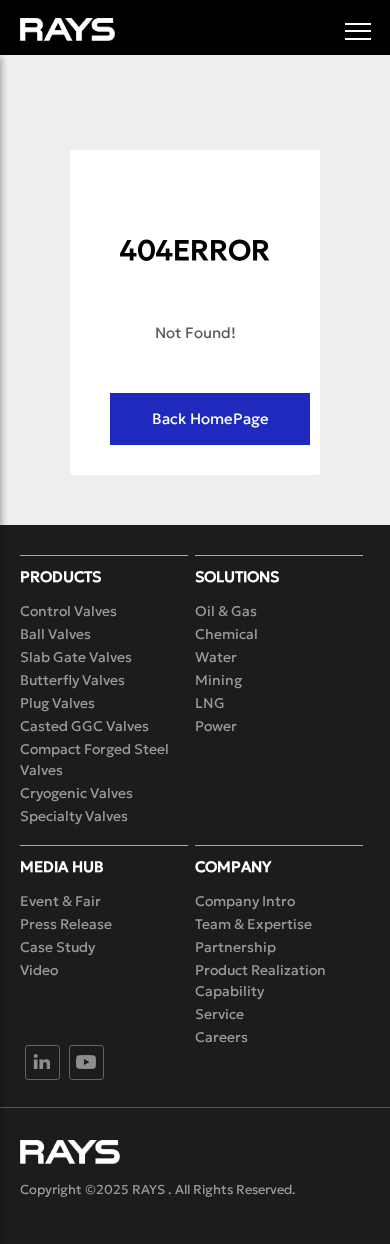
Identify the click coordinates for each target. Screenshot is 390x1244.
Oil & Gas (226, 611)
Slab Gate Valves (76, 657)
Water (216, 657)
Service (219, 1014)
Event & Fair (60, 901)
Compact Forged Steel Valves (94, 759)
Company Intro (245, 901)
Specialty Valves (74, 816)
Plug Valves (57, 703)
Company (233, 866)
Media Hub (62, 866)
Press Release (66, 924)
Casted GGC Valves (84, 726)
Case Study (57, 947)
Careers (221, 1037)
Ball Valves (55, 634)
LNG (210, 703)
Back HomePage (210, 418)
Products (60, 576)
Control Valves (68, 611)
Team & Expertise (253, 924)
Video (39, 970)
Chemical (226, 634)
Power (216, 726)
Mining (218, 680)
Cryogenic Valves (76, 793)
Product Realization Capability (260, 980)
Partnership (235, 947)
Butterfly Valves (72, 680)
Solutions (237, 576)
